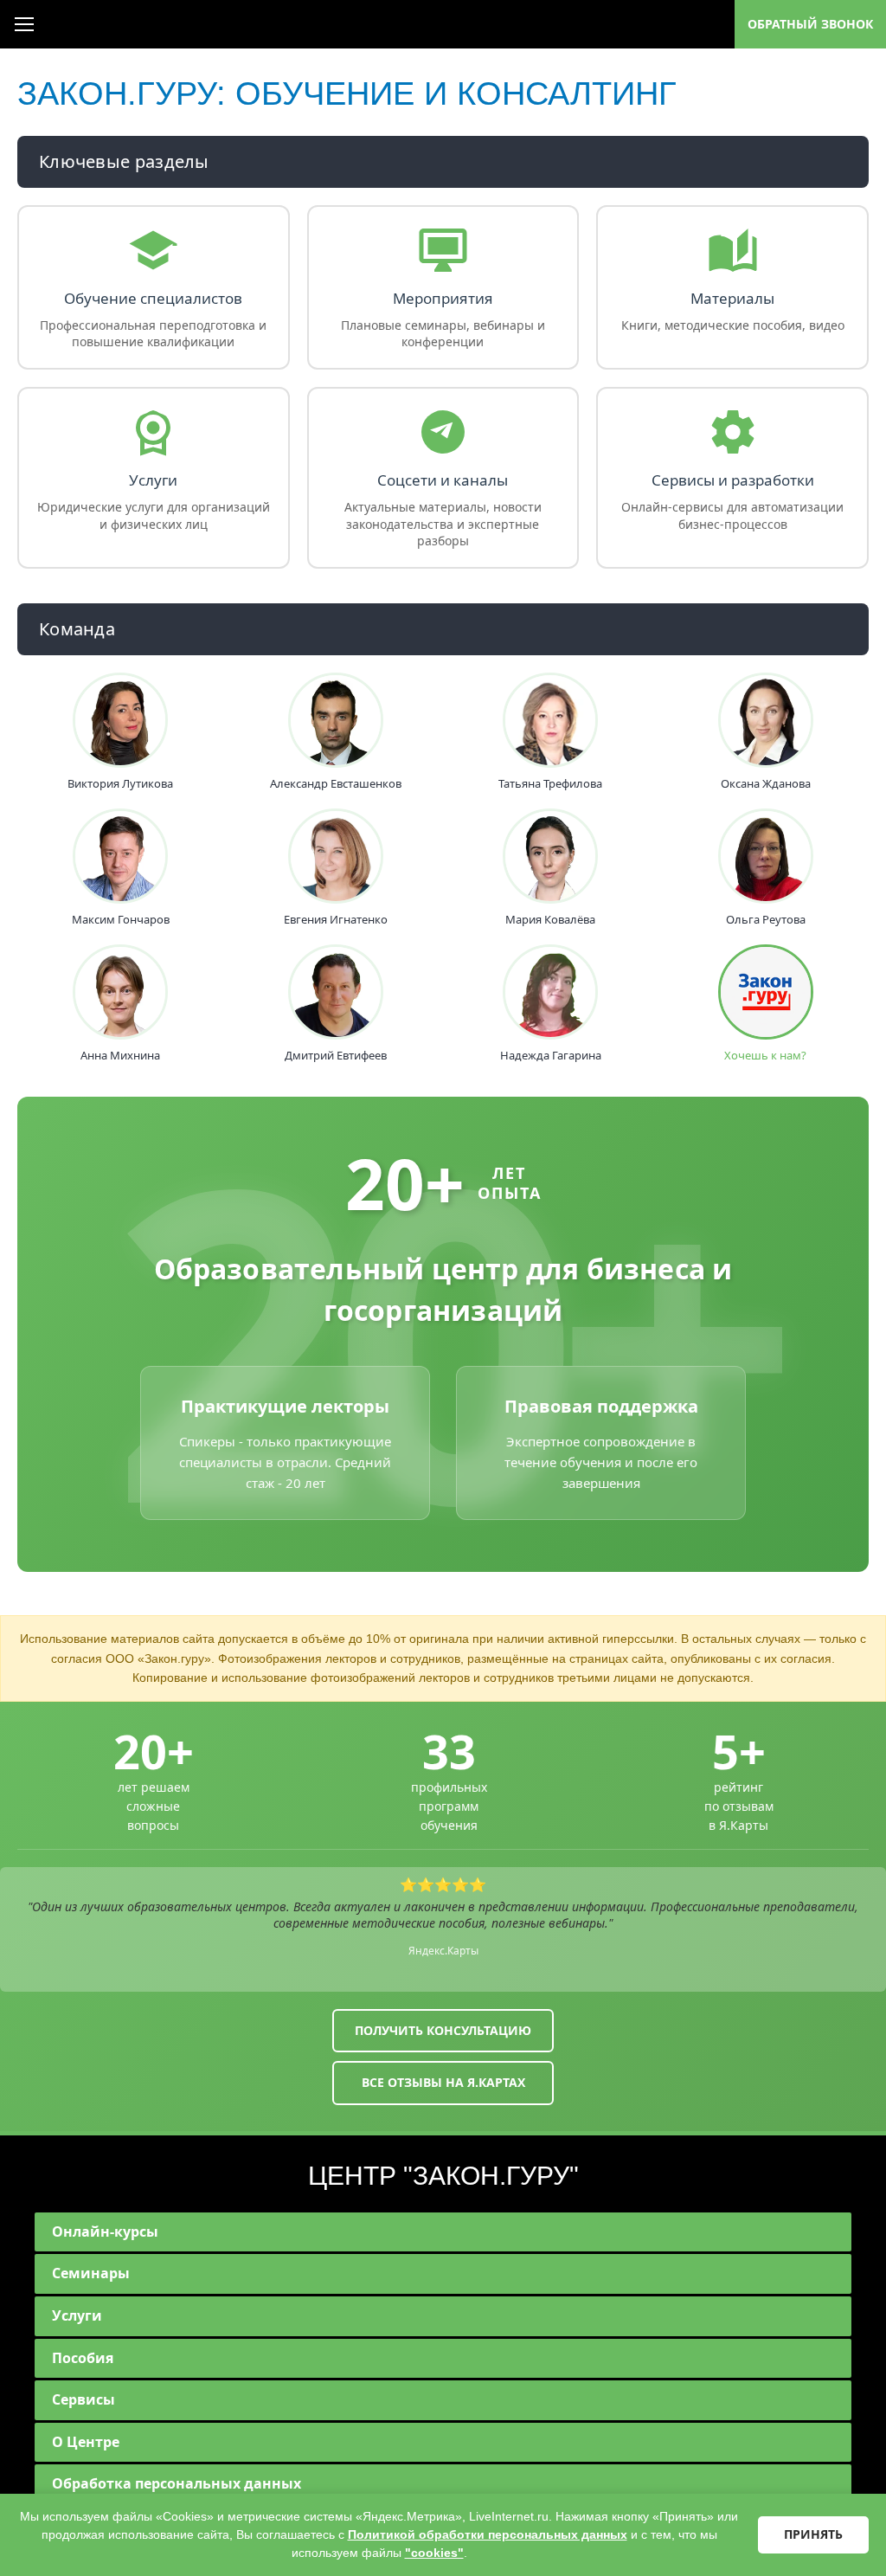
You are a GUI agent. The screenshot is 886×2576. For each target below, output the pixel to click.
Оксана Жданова (766, 784)
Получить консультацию (443, 2030)
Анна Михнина (120, 1056)
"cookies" (434, 2553)
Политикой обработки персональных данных (488, 2534)
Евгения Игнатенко (336, 920)
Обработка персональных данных (177, 2483)
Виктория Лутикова (120, 784)
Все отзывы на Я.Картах (443, 2082)
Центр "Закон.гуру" (443, 2176)
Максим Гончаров (121, 920)
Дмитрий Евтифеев (336, 1056)
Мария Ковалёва (550, 920)
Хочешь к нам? (765, 1056)
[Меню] (24, 24)
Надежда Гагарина (551, 1056)
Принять (813, 2534)
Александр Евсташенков (336, 784)
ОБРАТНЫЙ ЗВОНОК (810, 24)
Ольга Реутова (766, 920)
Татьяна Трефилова (550, 784)
